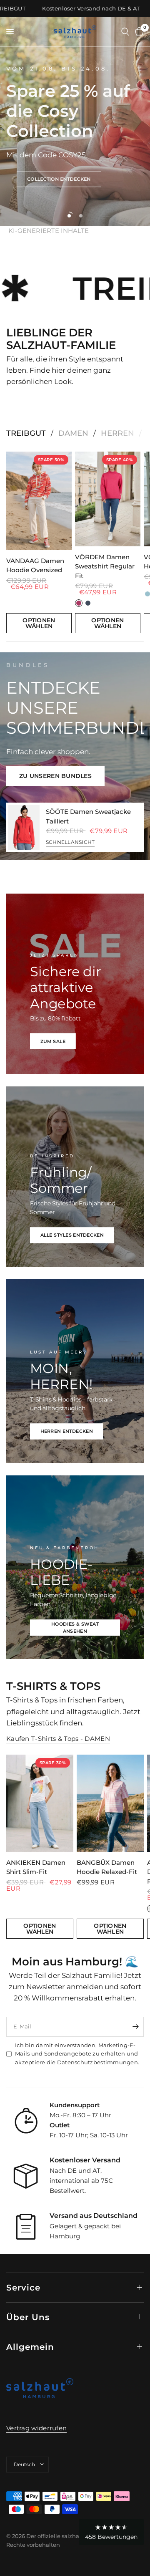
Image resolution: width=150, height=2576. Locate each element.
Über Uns (28, 2317)
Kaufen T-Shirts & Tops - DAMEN (58, 1739)
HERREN (117, 433)
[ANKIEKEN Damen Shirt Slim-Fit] (40, 1803)
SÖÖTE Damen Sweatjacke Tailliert (88, 816)
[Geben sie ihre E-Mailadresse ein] (135, 2027)
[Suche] (125, 32)
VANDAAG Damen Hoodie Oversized (35, 565)
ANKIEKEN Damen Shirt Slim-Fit (36, 1867)
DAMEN (73, 433)
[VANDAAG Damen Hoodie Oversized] (39, 501)
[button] (59, 179)
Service (23, 2288)
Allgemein (30, 2347)
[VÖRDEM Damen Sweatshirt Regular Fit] (108, 499)
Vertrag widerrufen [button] (36, 2428)
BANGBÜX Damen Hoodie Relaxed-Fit (107, 1867)
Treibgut (26, 433)
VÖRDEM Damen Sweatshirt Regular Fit (105, 566)
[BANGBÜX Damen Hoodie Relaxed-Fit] (110, 1803)
